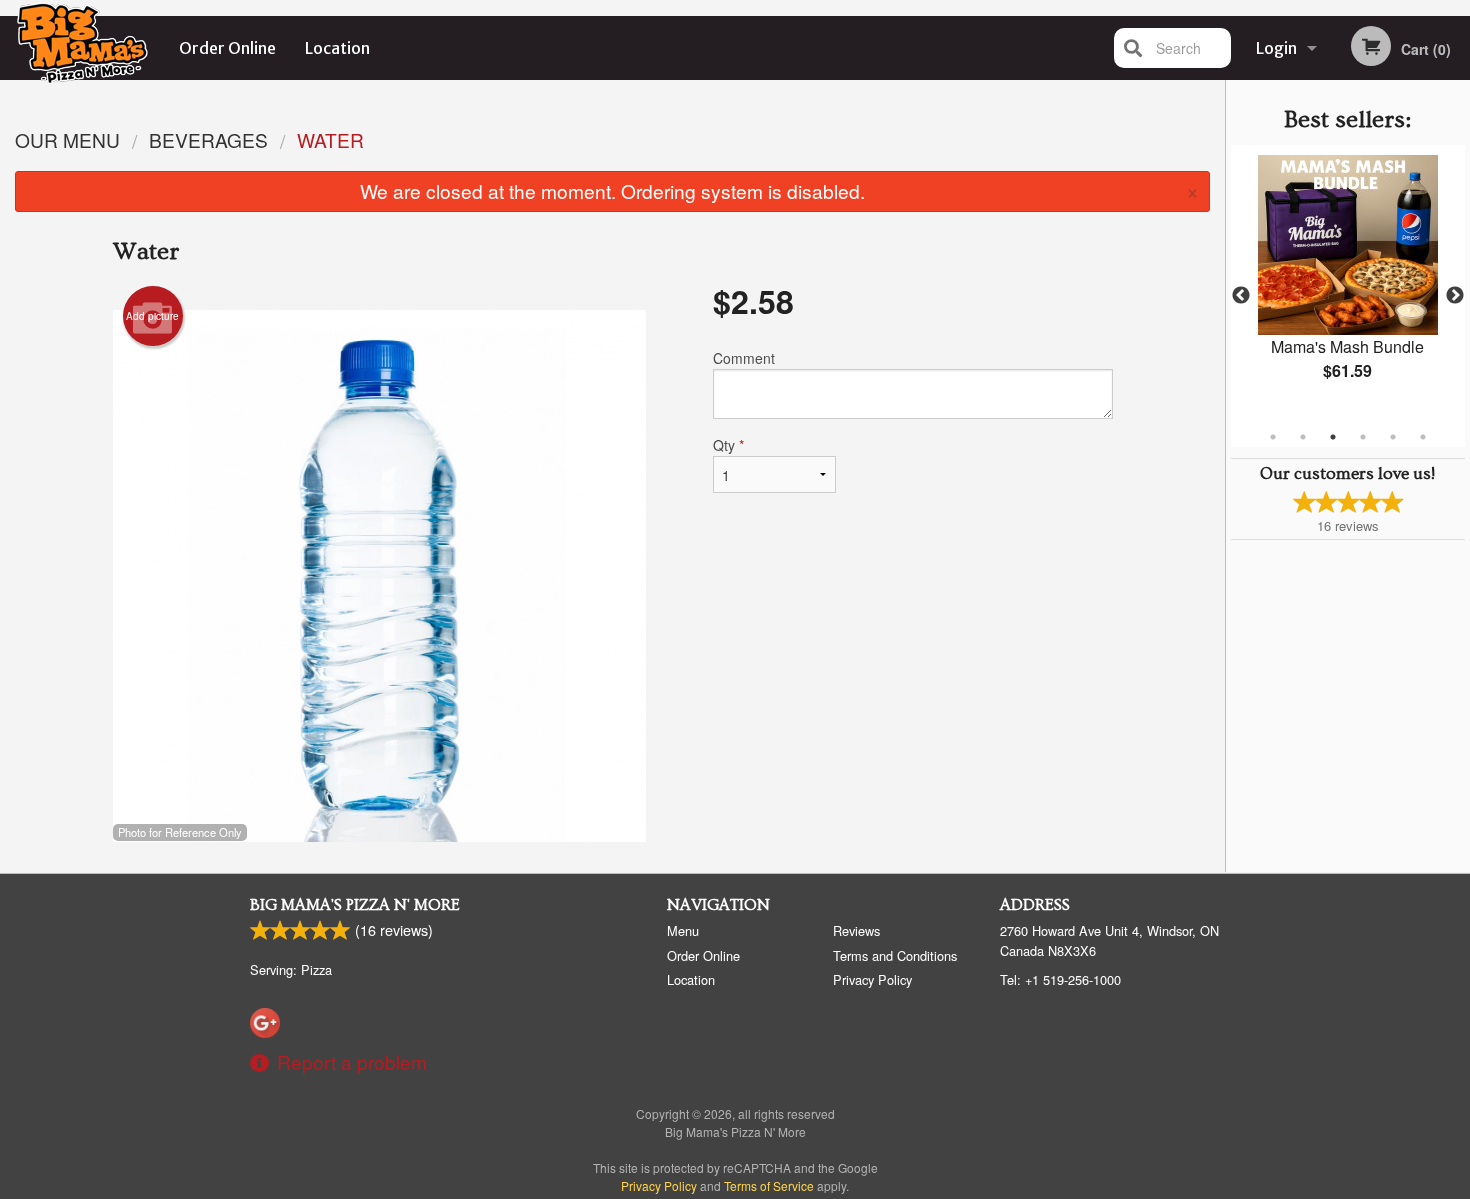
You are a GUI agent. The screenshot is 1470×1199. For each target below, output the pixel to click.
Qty (728, 445)
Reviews (856, 930)
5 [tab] (1393, 437)
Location (337, 48)
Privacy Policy (872, 979)
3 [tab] (1333, 437)
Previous (1241, 296)
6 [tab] (1423, 437)
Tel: (1060, 979)
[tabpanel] (1348, 284)
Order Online (227, 48)
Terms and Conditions (895, 955)
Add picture (152, 316)
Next (1455, 296)
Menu (683, 930)
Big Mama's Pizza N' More (355, 905)
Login (1276, 48)
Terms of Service (769, 1185)
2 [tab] (1303, 437)
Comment (744, 358)
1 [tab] (1273, 437)
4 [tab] (1363, 437)
